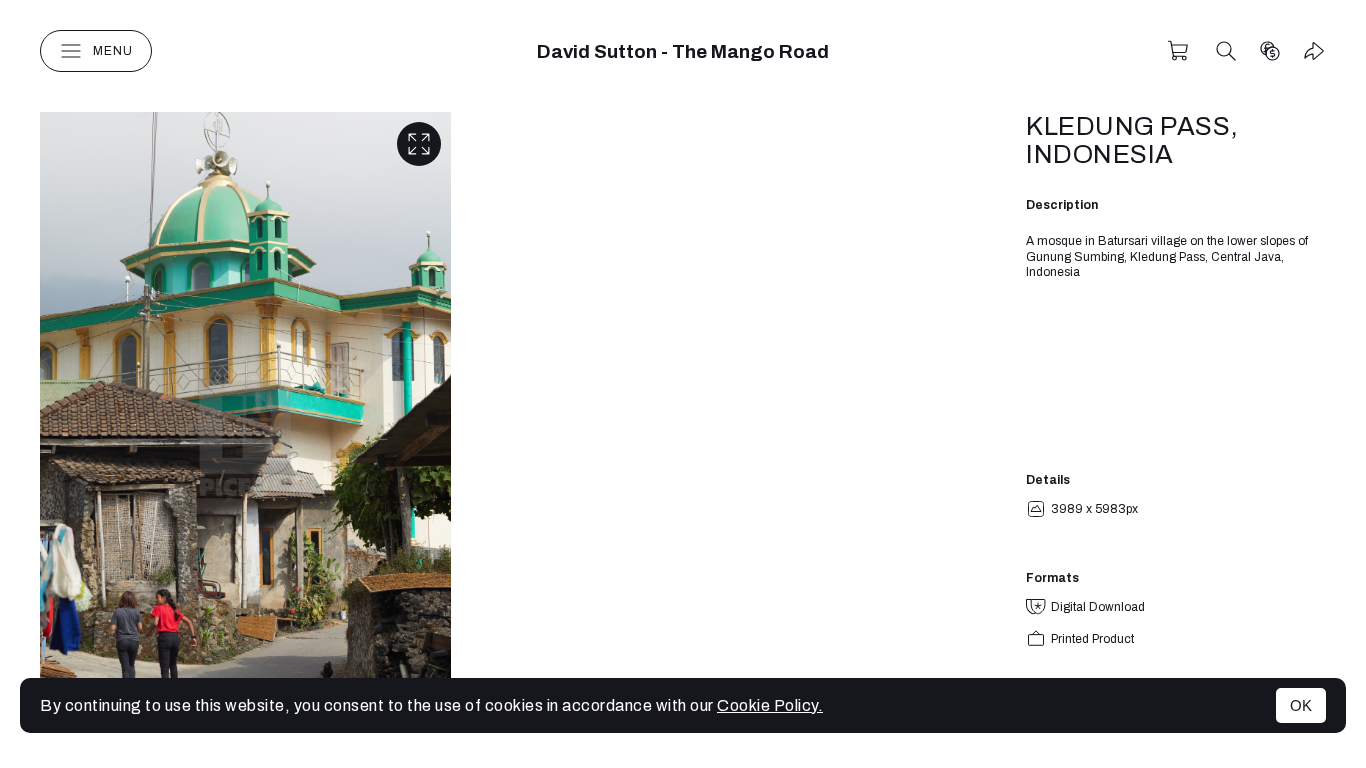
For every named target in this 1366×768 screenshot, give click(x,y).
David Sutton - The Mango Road (683, 51)
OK (1301, 705)
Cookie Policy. (770, 705)
